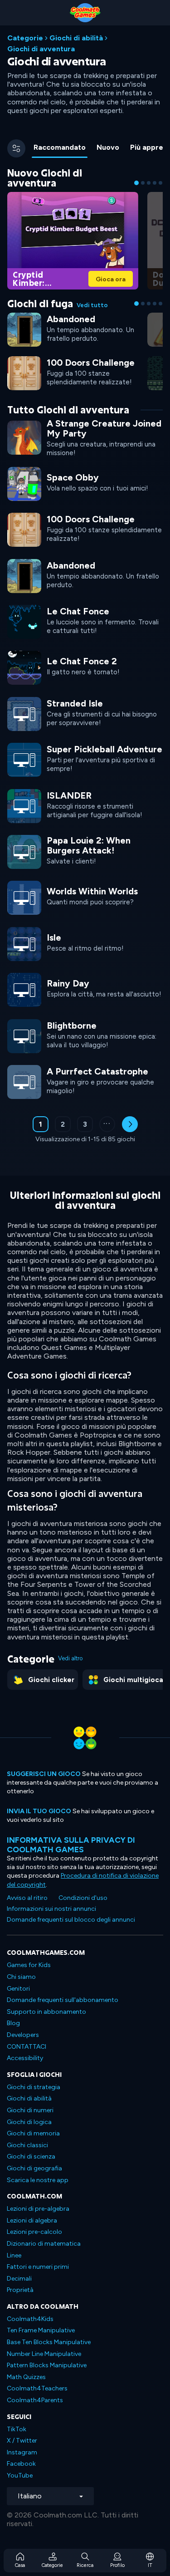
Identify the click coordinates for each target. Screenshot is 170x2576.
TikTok (17, 2429)
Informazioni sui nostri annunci (51, 1909)
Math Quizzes (26, 2377)
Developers (23, 2035)
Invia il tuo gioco (39, 1811)
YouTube (20, 2475)
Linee (14, 2255)
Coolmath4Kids (30, 2319)
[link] (73, 240)
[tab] (60, 148)
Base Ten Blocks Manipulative (49, 2342)
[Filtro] (16, 148)
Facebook (21, 2464)
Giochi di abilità (76, 38)
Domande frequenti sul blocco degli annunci (71, 1920)
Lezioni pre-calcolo (34, 2232)
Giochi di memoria (33, 2133)
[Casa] (85, 13)
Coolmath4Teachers (37, 2388)
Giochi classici (27, 2145)
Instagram (22, 2452)
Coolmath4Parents (35, 2400)
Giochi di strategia (34, 2087)
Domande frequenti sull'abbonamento (63, 2000)
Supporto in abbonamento (46, 2012)
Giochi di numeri (30, 2110)
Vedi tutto (92, 305)
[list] (85, 760)
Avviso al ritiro (27, 1898)
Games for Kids (29, 1965)
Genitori (18, 1989)
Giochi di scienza (31, 2156)
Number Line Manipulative (44, 2354)
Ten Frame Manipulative (41, 2330)
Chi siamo (21, 1977)
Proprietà (20, 2290)
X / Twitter (22, 2441)
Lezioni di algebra (32, 2220)
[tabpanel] (85, 661)
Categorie (25, 38)
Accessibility (25, 2058)
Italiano (30, 2496)
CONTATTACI (27, 2047)
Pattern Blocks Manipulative (47, 2365)
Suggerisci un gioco (44, 1774)
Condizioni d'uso (83, 1898)
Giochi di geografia (34, 2168)
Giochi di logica (29, 2122)
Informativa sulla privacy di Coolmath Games (71, 1845)
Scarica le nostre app (38, 2180)
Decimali (19, 2279)
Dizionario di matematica (44, 2244)
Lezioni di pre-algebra (38, 2209)
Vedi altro (70, 1658)
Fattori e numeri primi (38, 2267)
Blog (13, 2023)
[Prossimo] (130, 1124)
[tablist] (96, 148)
